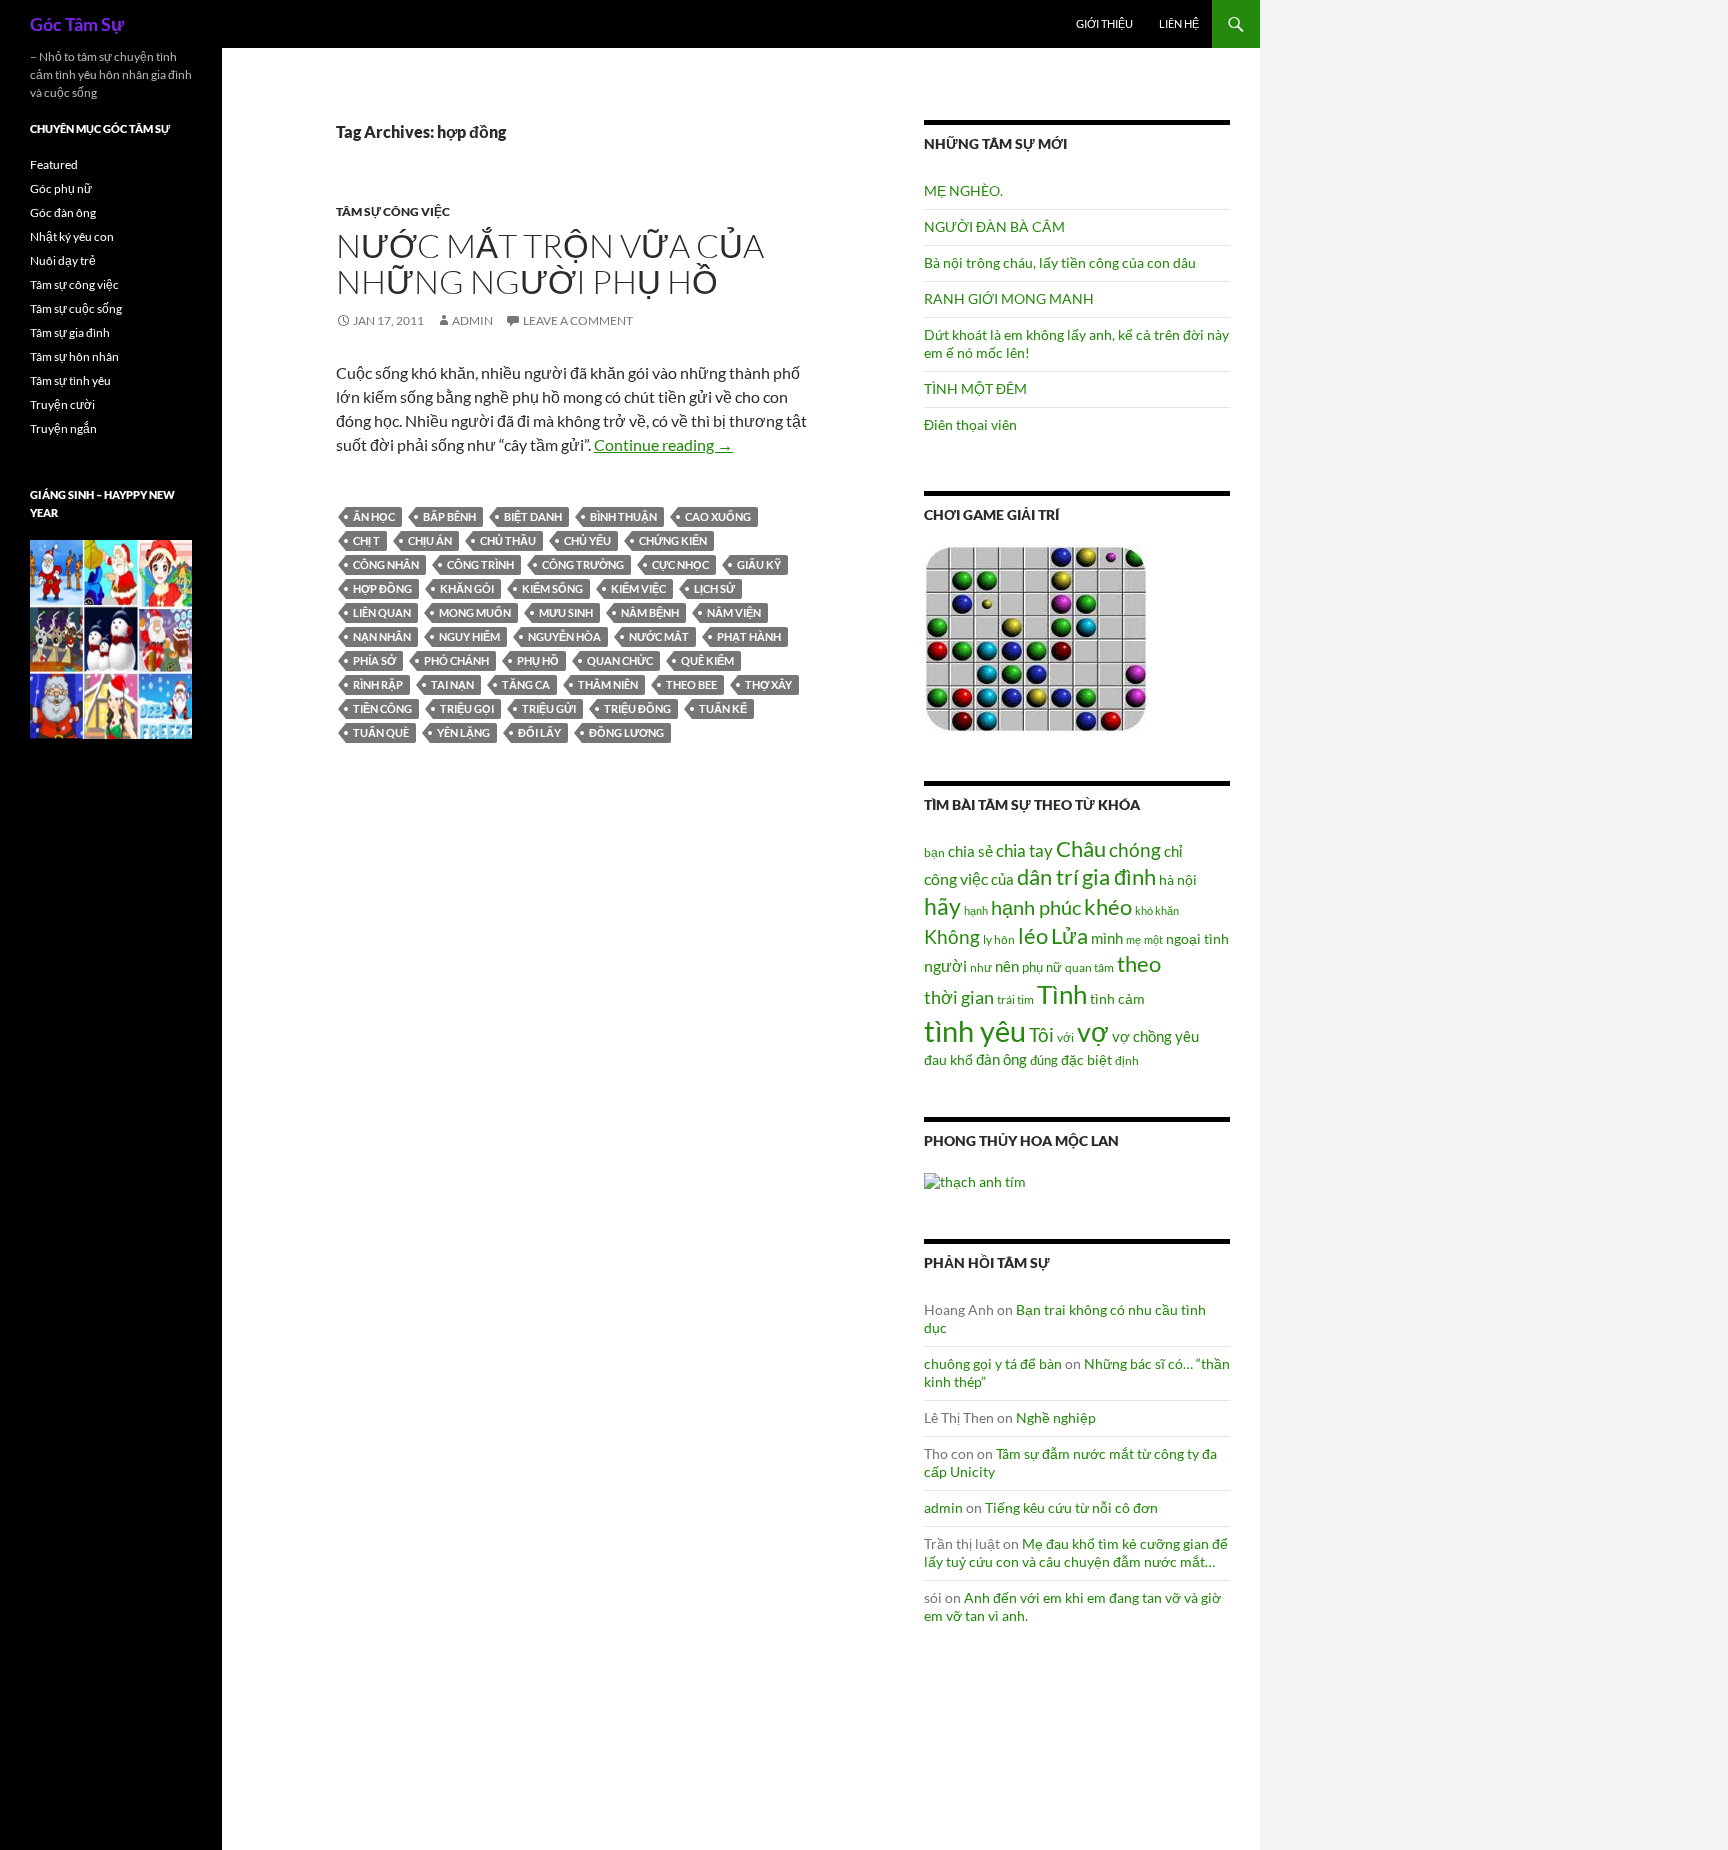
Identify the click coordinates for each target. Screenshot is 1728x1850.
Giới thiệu (1104, 23)
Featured (54, 164)
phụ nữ (1042, 967)
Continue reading (663, 444)
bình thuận (623, 516)
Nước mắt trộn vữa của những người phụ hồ (550, 263)
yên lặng (463, 732)
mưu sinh (566, 612)
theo (1139, 963)
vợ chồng (1142, 1036)
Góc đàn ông (63, 212)
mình (1107, 938)
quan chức (620, 660)
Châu (1081, 848)
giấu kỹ (759, 564)
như (981, 967)
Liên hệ (1179, 23)
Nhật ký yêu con (72, 236)
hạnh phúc (1036, 907)
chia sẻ (970, 851)
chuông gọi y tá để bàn (993, 1363)
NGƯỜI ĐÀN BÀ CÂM (994, 226)
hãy (942, 906)
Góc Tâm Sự (77, 24)
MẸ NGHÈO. (963, 190)
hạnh (976, 910)
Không (952, 937)
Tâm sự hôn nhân (74, 356)
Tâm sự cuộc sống (76, 308)
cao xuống (718, 516)
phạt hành (749, 636)
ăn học (374, 516)
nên (1007, 966)
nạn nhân (382, 636)
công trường (583, 564)
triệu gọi (467, 708)
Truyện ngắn (63, 428)
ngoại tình (1197, 938)
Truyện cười (62, 404)
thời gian (959, 997)
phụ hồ (538, 660)
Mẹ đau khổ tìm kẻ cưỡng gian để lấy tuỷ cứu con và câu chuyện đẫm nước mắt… (1076, 1552)
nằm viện (734, 612)
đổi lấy (539, 732)
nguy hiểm (469, 636)
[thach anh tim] (975, 1179)
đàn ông (1001, 1059)
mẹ (1133, 939)
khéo (1108, 907)
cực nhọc (680, 564)
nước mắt (659, 636)
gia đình (1119, 876)
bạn (934, 852)
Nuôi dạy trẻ (63, 260)
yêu (1187, 1036)
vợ (1093, 1031)
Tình (1062, 994)
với (1065, 1037)
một (1153, 939)
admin (472, 320)
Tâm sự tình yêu (70, 380)
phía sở (374, 660)
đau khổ (948, 1060)
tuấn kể (723, 708)
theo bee (691, 684)
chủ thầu (508, 540)
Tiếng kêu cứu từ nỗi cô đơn (1071, 1507)
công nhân (386, 564)
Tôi (1041, 1034)
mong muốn (475, 612)
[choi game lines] (1036, 637)
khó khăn (1157, 910)
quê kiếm (707, 660)
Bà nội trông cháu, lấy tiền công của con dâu (1060, 262)
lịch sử (714, 588)
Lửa (1069, 935)
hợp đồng (382, 588)
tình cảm (1117, 998)
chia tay (1024, 851)
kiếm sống (552, 588)
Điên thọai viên (970, 424)
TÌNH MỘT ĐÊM (975, 388)
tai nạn (452, 684)
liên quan (382, 612)
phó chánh (456, 660)
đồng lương (626, 732)
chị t (366, 540)
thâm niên (608, 684)
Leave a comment (578, 320)
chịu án (430, 540)
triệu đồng (637, 708)
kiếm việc (638, 588)
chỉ (1173, 851)
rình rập (378, 684)
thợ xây (768, 684)
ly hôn (999, 939)
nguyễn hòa (564, 636)
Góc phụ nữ (61, 188)
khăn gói (467, 588)
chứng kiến (673, 540)
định (1127, 1060)
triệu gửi (549, 708)
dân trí (1048, 876)
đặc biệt (1086, 1060)
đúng (1044, 1060)
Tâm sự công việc (393, 211)
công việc (956, 879)
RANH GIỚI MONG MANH (1009, 298)
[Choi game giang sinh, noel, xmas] (111, 638)
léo (1033, 936)
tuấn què (381, 732)
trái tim (1015, 999)
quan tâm (1089, 967)
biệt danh (533, 516)
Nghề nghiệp (1056, 1417)
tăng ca (526, 684)
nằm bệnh (650, 612)
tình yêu (975, 1030)
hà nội (1178, 879)
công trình (480, 564)
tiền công (382, 708)
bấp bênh (449, 516)
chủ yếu (587, 540)
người (945, 965)
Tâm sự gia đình (70, 332)
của (1002, 879)
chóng (1135, 849)
